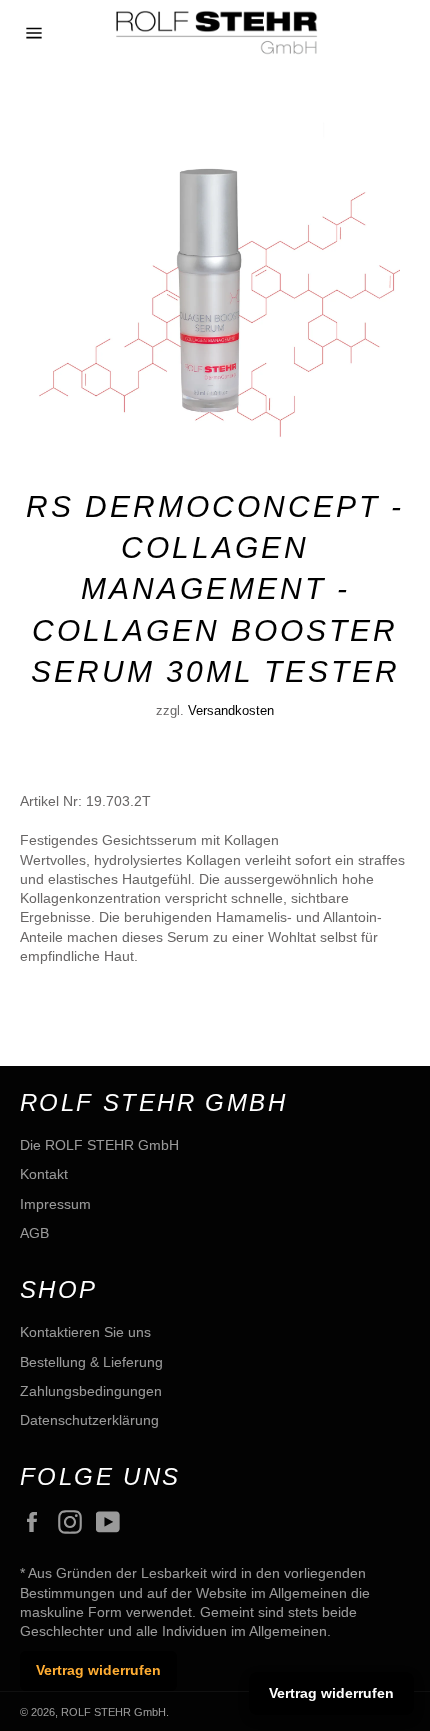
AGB (34, 1233)
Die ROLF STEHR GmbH (99, 1145)
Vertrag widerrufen (98, 1670)
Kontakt (44, 1174)
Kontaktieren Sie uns (85, 1332)
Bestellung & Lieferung (91, 1362)
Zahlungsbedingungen (91, 1391)
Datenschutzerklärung (89, 1420)
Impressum (55, 1204)
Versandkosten (231, 710)
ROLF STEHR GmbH (113, 1712)
